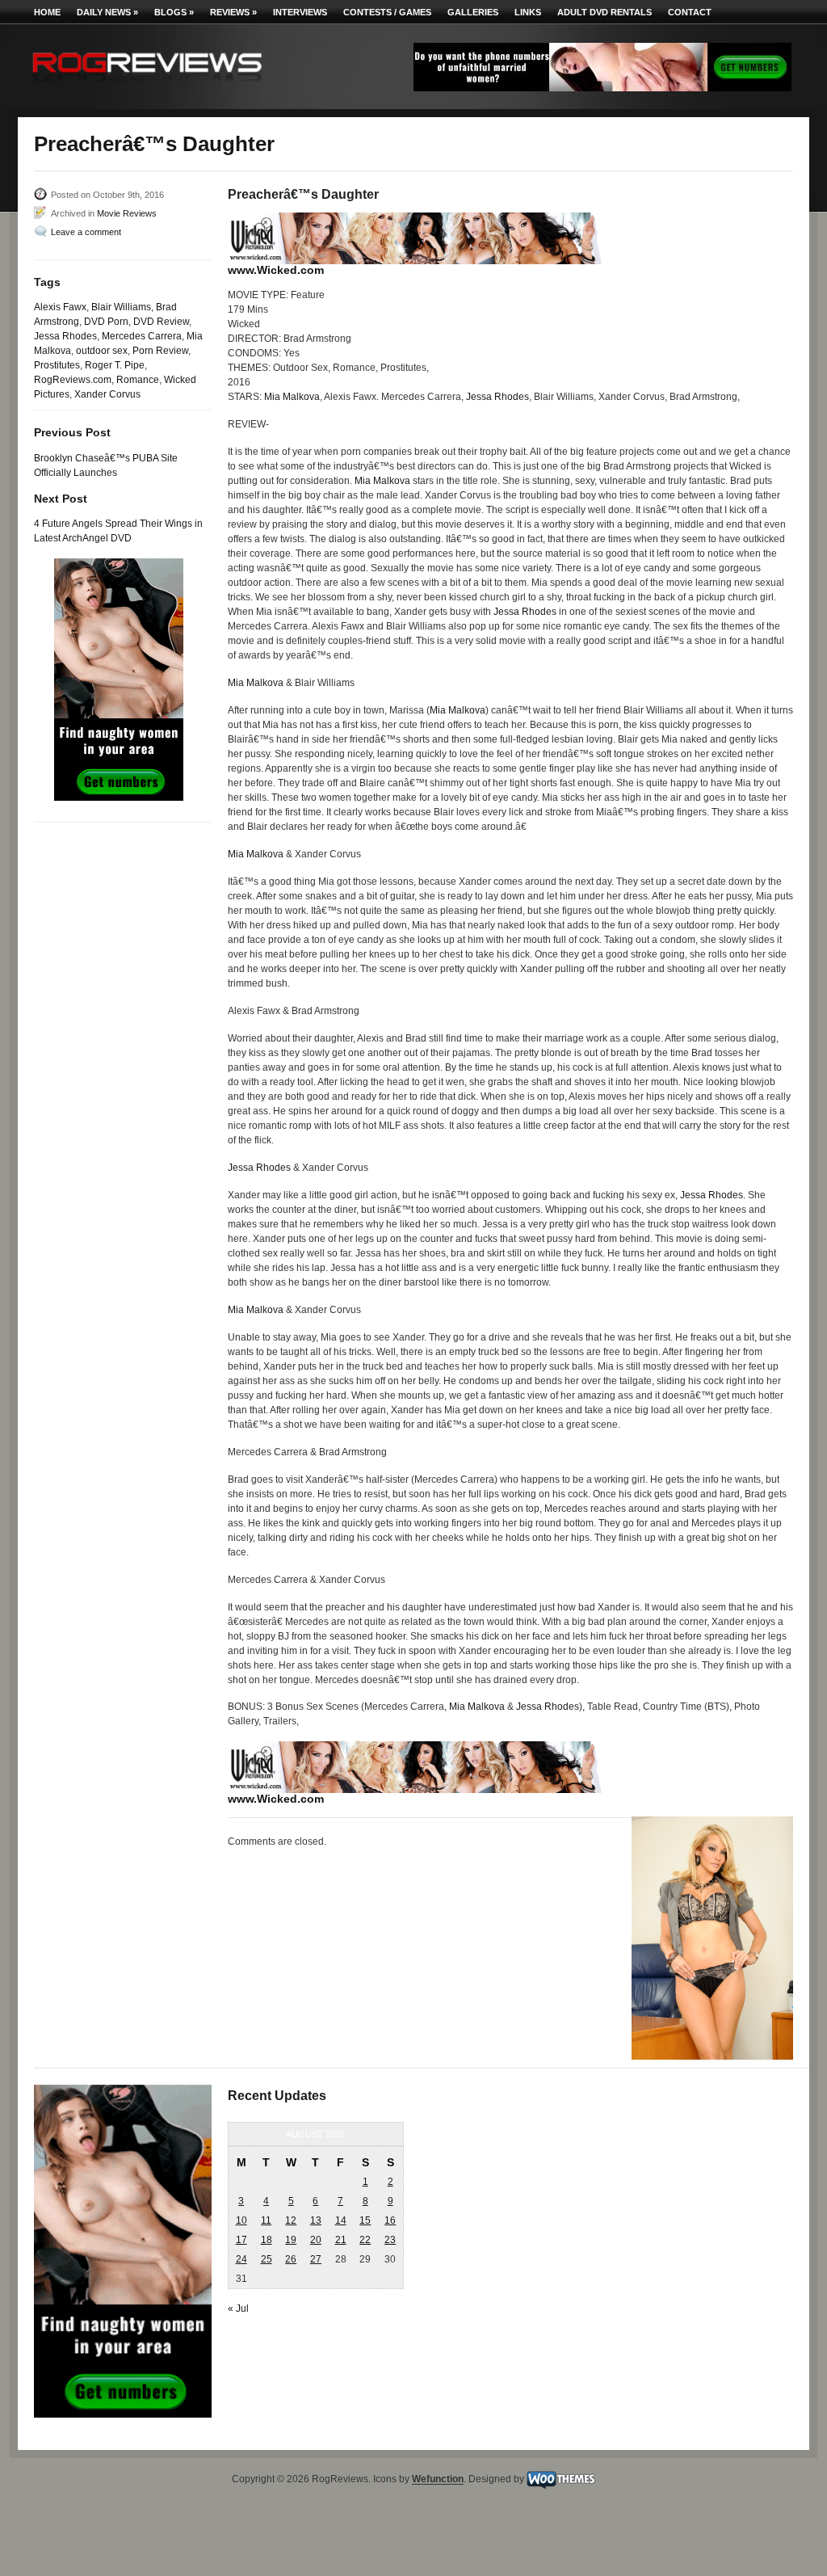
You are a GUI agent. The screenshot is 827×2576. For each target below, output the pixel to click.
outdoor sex (102, 351)
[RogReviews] (147, 85)
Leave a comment (86, 232)
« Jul (238, 2309)
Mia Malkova (292, 397)
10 (241, 2220)
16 (390, 2220)
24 (241, 2259)
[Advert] (602, 88)
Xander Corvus (107, 394)
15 (365, 2220)
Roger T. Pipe (115, 365)
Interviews (300, 12)
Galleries (473, 12)
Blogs (174, 12)
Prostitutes (57, 365)
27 (316, 2259)
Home (47, 12)
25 (267, 2259)
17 (241, 2240)
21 (341, 2240)
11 (266, 2220)
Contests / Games (387, 12)
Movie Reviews (127, 213)
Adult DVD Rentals (605, 12)
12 (291, 2220)
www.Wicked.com (276, 270)
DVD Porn (106, 322)
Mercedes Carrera (142, 336)
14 (341, 2220)
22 (365, 2240)
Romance (138, 380)
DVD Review (161, 322)
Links (528, 12)
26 (291, 2259)
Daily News (107, 12)
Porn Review (160, 351)
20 (316, 2240)
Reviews (233, 12)
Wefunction (438, 2480)
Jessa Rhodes (65, 336)
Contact (690, 12)
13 (316, 2220)
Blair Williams (121, 307)
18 (267, 2240)
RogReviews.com (73, 380)
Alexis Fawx (60, 307)
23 (390, 2240)
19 (291, 2240)
